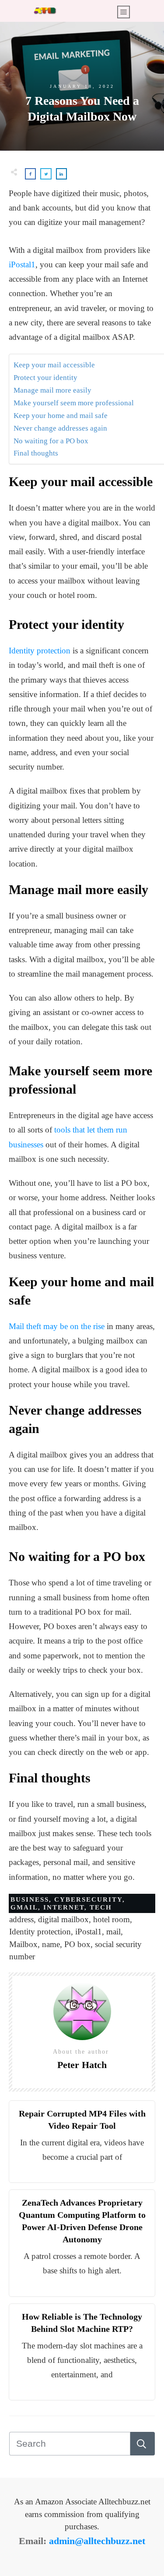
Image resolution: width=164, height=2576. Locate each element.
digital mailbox (63, 1919)
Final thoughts (36, 453)
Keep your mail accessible (54, 365)
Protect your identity (45, 378)
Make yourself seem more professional (74, 403)
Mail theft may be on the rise (57, 1326)
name (51, 1944)
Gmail (24, 1907)
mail (113, 1932)
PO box (77, 1944)
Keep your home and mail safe (61, 416)
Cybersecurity (88, 1899)
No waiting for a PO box (51, 441)
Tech (101, 1907)
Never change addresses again (60, 428)
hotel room (112, 1919)
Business (30, 1899)
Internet (64, 1907)
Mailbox (23, 1944)
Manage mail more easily (52, 390)
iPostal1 (22, 264)
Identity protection (40, 651)
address (21, 1919)
